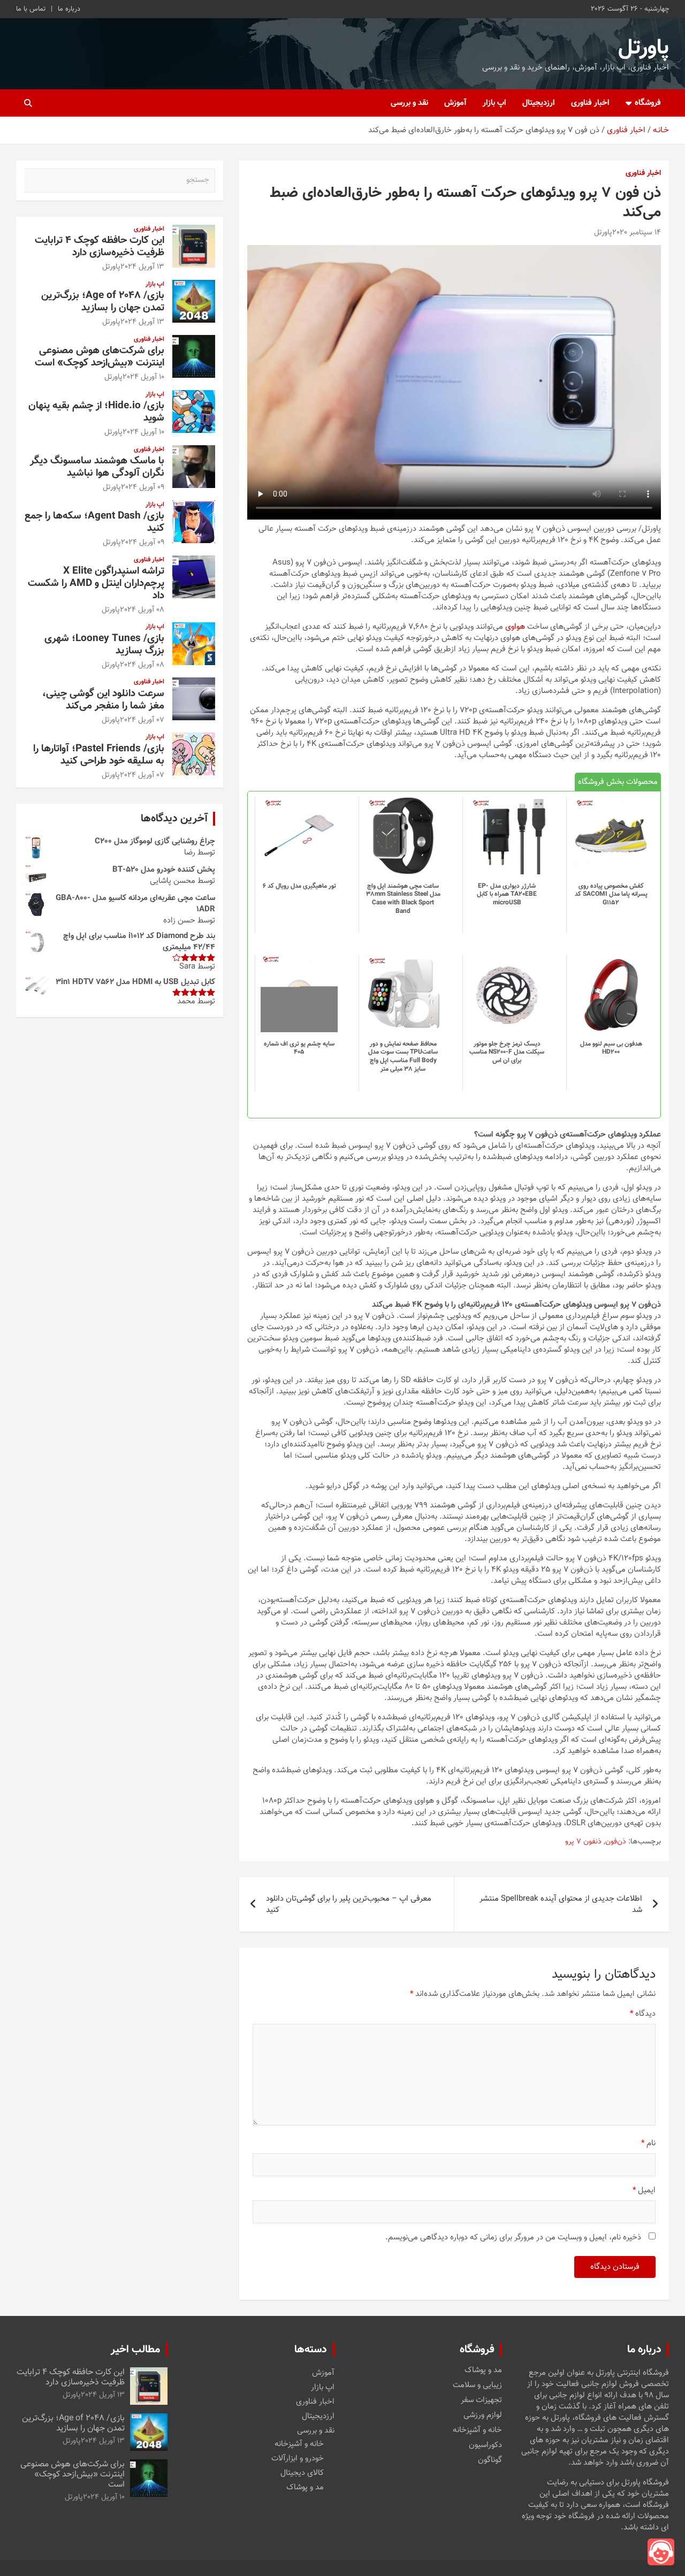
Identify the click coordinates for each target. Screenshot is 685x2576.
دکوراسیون (485, 2445)
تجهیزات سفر (481, 2400)
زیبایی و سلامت (477, 2386)
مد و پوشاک (483, 2371)
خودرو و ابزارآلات (298, 2459)
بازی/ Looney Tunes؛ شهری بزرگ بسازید (104, 645)
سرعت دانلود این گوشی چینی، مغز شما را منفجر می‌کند (103, 700)
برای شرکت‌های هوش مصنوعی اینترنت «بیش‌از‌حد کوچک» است (100, 357)
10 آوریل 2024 (143, 377)
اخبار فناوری (590, 103)
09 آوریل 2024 (143, 487)
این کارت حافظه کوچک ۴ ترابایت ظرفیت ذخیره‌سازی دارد (100, 247)
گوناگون (490, 2460)
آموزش (455, 103)
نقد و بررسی (409, 103)
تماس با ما (31, 9)
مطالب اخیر (135, 2350)
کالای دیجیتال (302, 2473)
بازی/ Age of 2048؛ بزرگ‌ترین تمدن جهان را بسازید (103, 302)
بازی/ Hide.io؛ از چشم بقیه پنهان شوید (96, 412)
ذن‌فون (616, 1842)
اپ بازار (494, 103)
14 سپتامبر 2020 (637, 233)
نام (648, 2143)
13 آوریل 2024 (142, 267)
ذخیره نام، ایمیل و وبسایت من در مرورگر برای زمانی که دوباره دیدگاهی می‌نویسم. (513, 2238)
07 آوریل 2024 (142, 720)
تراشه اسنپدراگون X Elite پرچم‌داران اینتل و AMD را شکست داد (96, 584)
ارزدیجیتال (539, 103)
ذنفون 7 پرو (583, 1842)
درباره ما (69, 9)
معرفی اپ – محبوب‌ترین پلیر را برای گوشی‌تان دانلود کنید (349, 1904)
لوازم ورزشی (483, 2415)
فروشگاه (648, 103)
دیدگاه (643, 2014)
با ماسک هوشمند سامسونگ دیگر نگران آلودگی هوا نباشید (97, 467)
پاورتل (644, 48)
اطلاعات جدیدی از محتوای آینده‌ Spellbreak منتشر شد (561, 1904)
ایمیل (644, 2190)
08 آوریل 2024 (142, 610)
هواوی (515, 627)
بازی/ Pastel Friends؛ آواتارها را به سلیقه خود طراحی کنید (99, 755)
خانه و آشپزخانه (477, 2430)
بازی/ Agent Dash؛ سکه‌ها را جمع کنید (94, 522)
